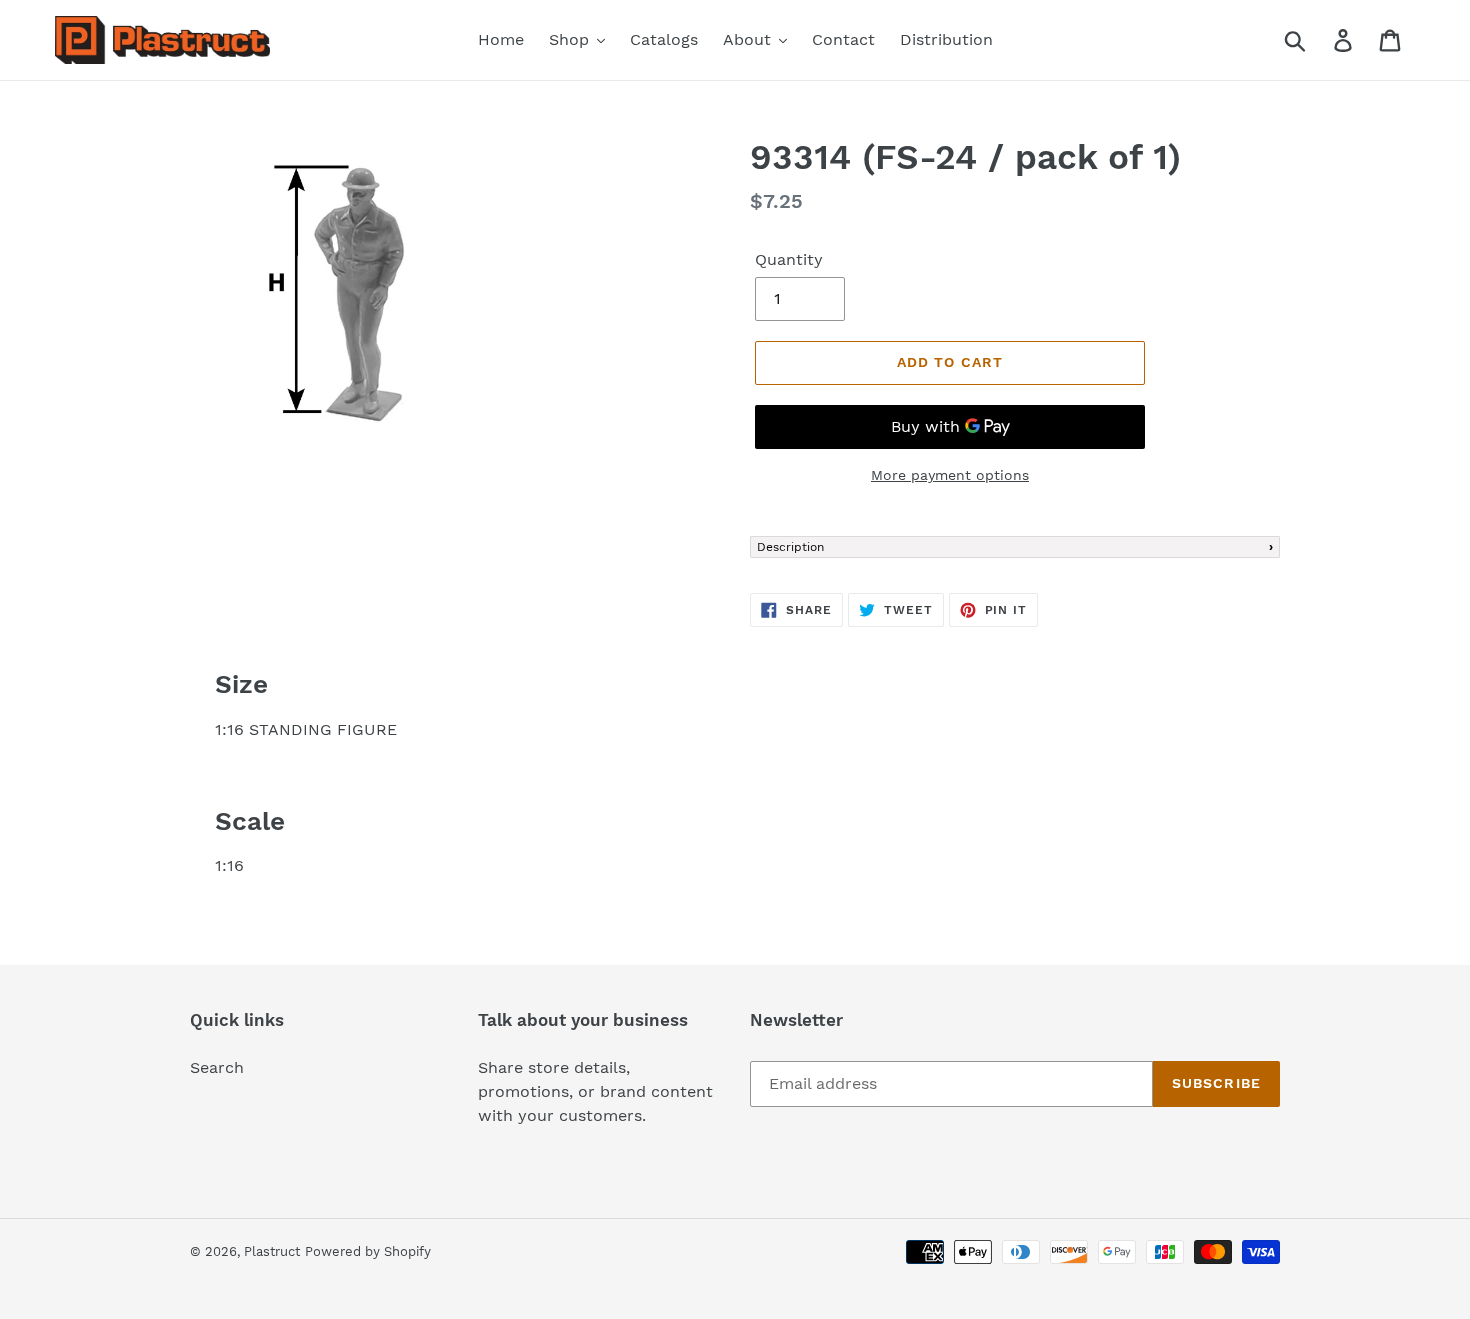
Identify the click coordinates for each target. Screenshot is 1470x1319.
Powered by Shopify (368, 1251)
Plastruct (272, 1251)
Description (790, 547)
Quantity (789, 259)
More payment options (950, 475)
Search (217, 1067)
